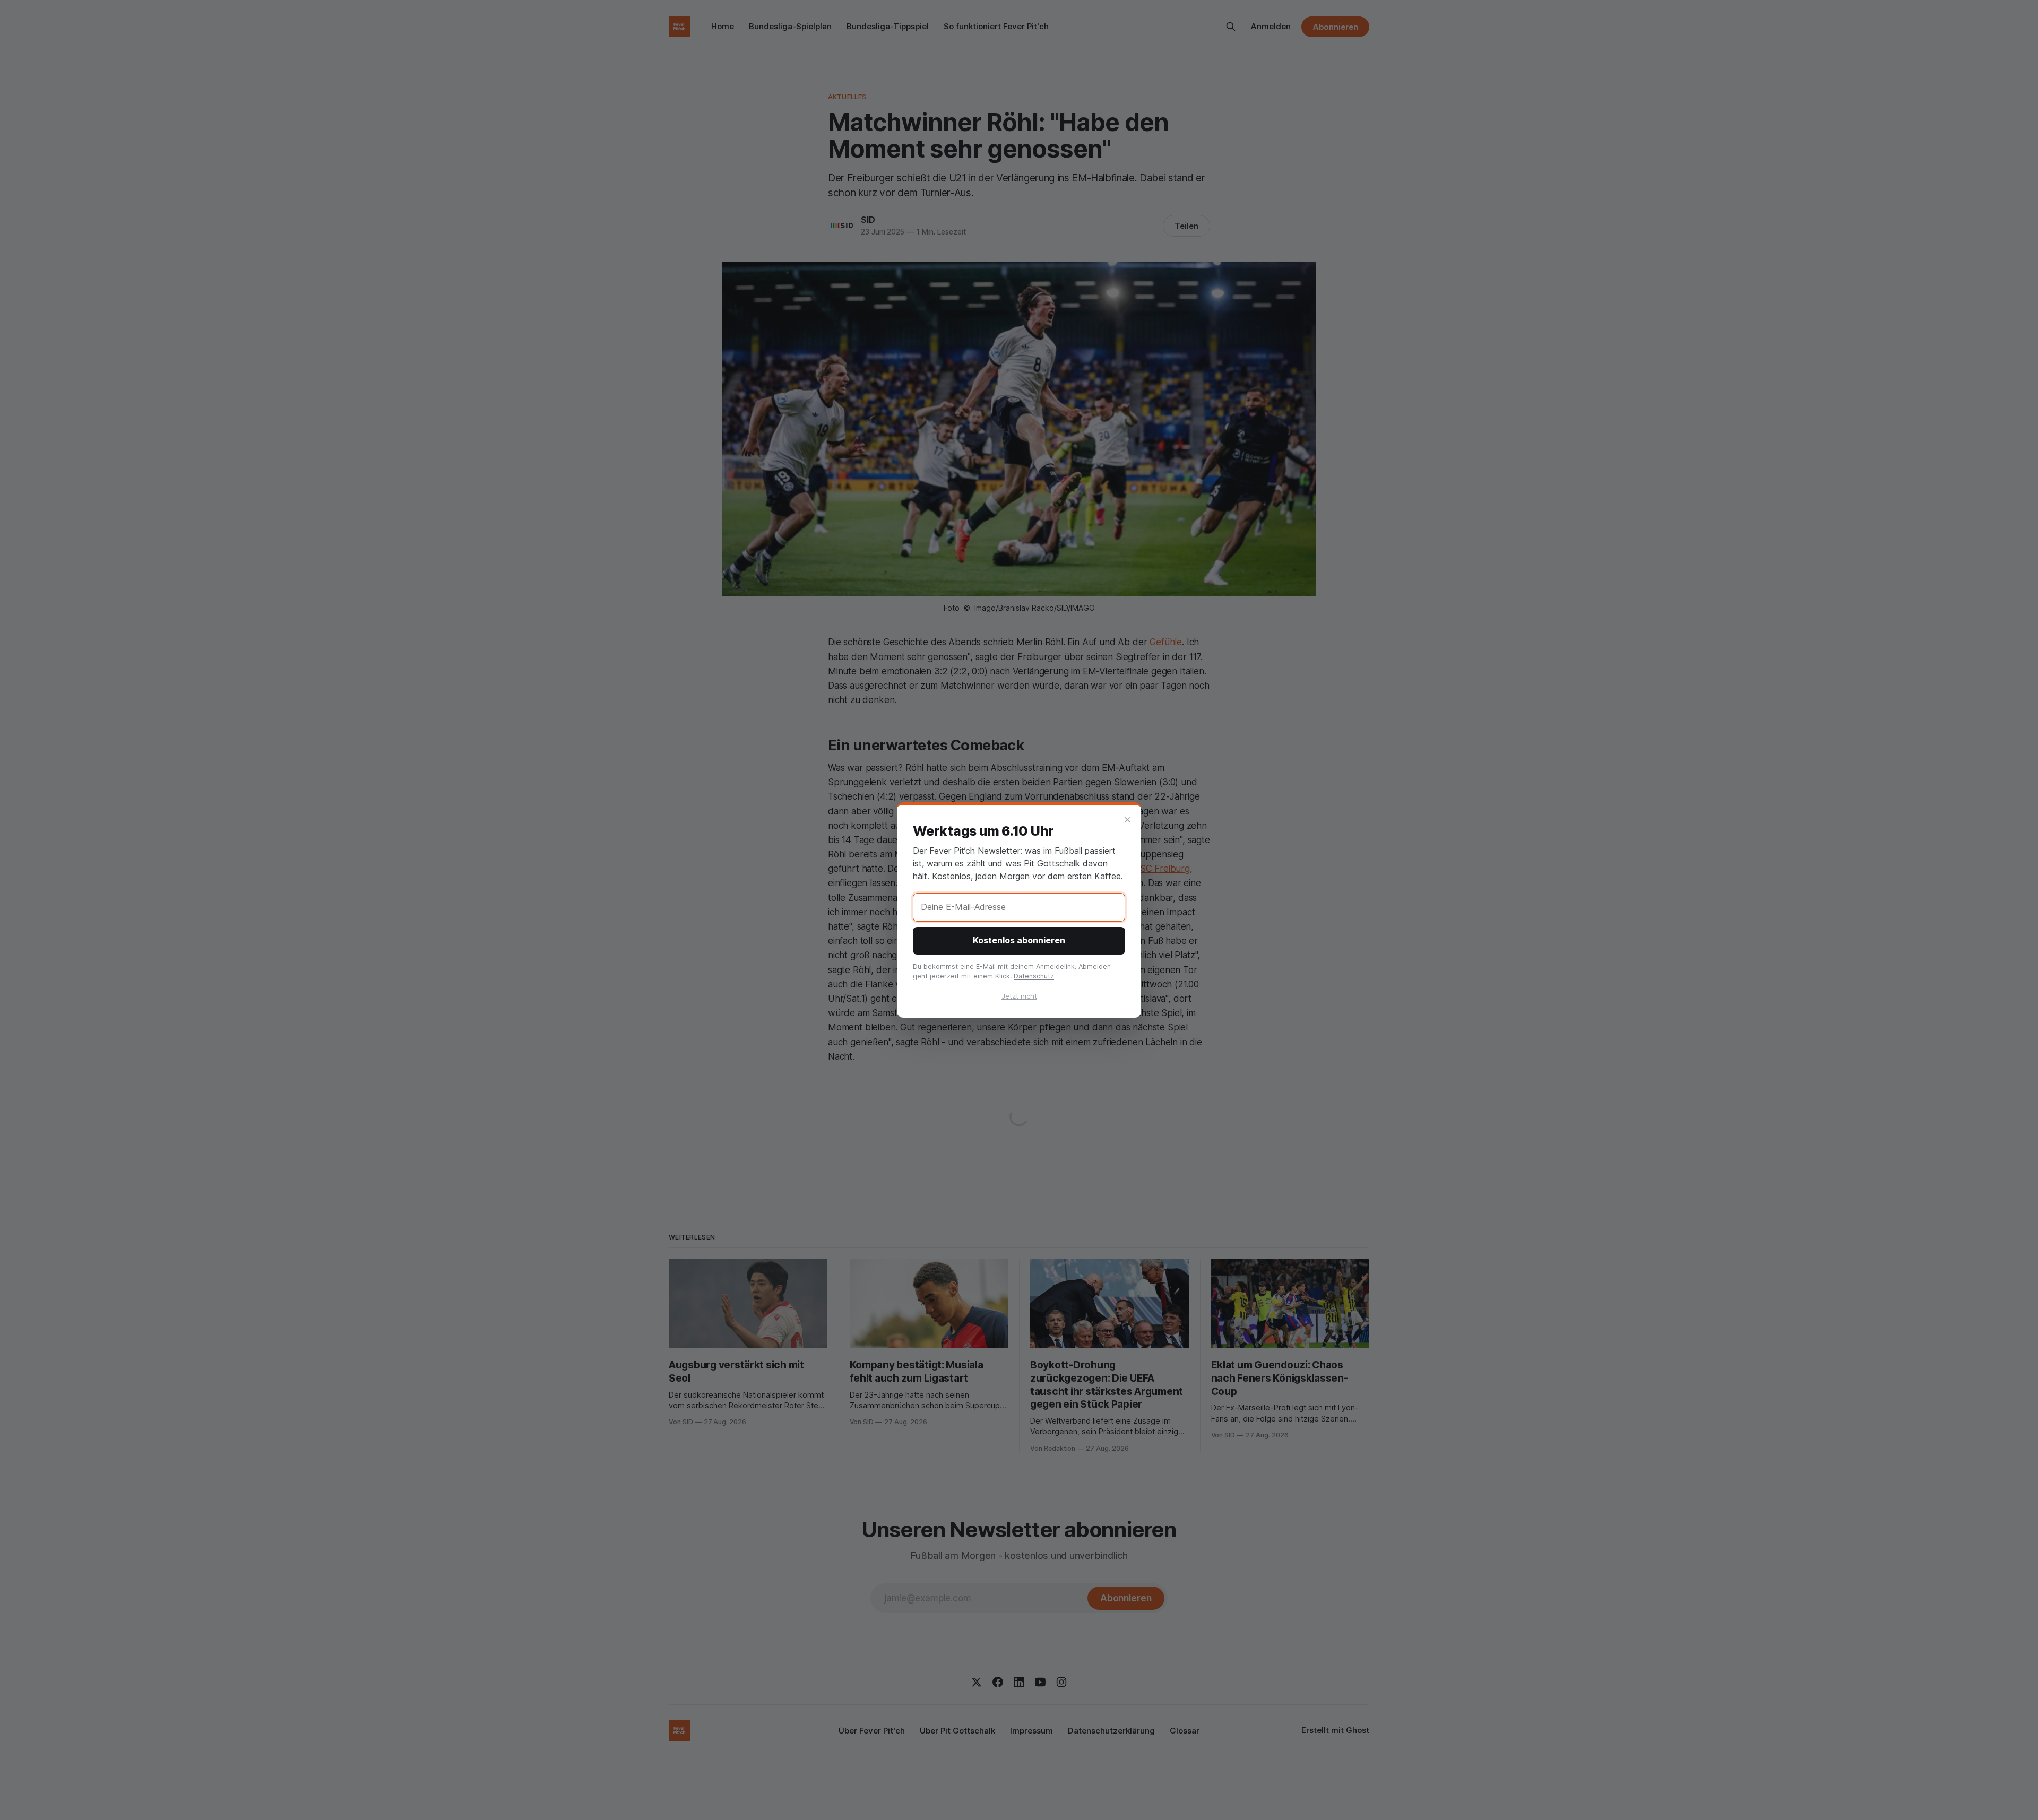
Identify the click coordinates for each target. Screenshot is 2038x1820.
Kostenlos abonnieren (1019, 940)
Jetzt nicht (1019, 996)
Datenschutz (1034, 976)
